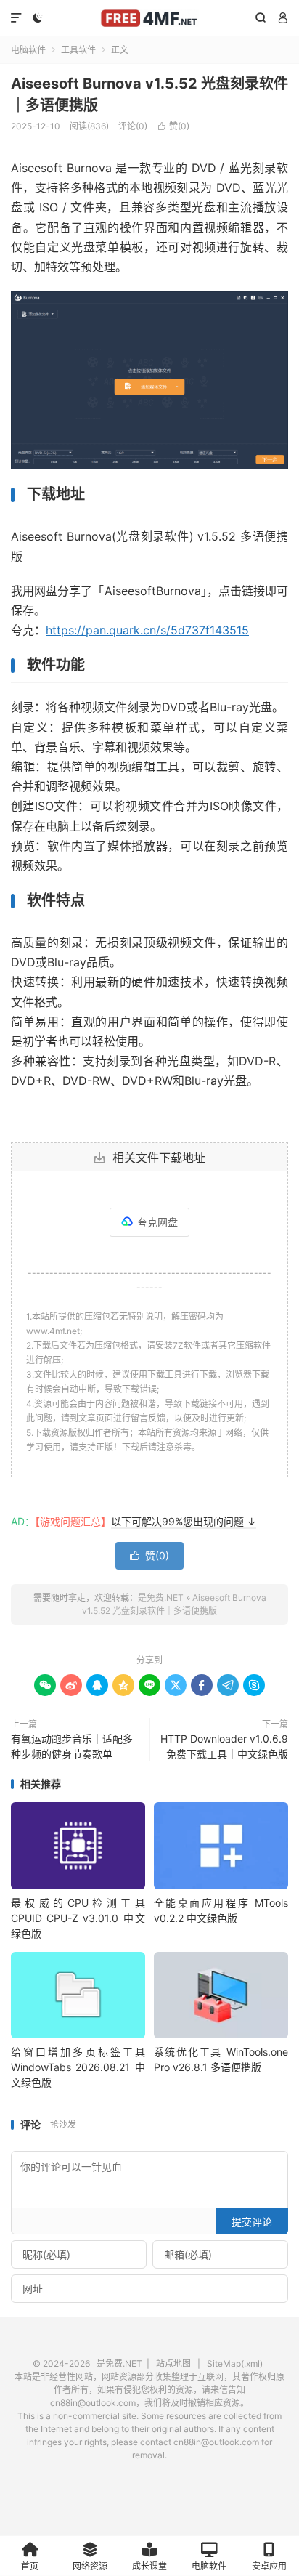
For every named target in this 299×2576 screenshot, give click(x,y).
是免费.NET (149, 18)
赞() (173, 126)
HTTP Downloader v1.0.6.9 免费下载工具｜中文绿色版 (224, 1746)
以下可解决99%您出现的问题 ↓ (184, 1521)
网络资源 (90, 2566)
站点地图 (173, 2363)
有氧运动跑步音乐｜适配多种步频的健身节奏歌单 (72, 1746)
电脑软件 (28, 50)
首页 (30, 2566)
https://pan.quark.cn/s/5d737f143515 (147, 630)
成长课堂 (149, 2566)
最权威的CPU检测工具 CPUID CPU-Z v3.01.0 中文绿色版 (78, 1918)
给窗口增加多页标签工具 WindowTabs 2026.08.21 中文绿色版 (78, 2067)
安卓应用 (269, 2566)
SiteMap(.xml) (235, 2363)
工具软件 (78, 50)
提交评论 (252, 2222)
